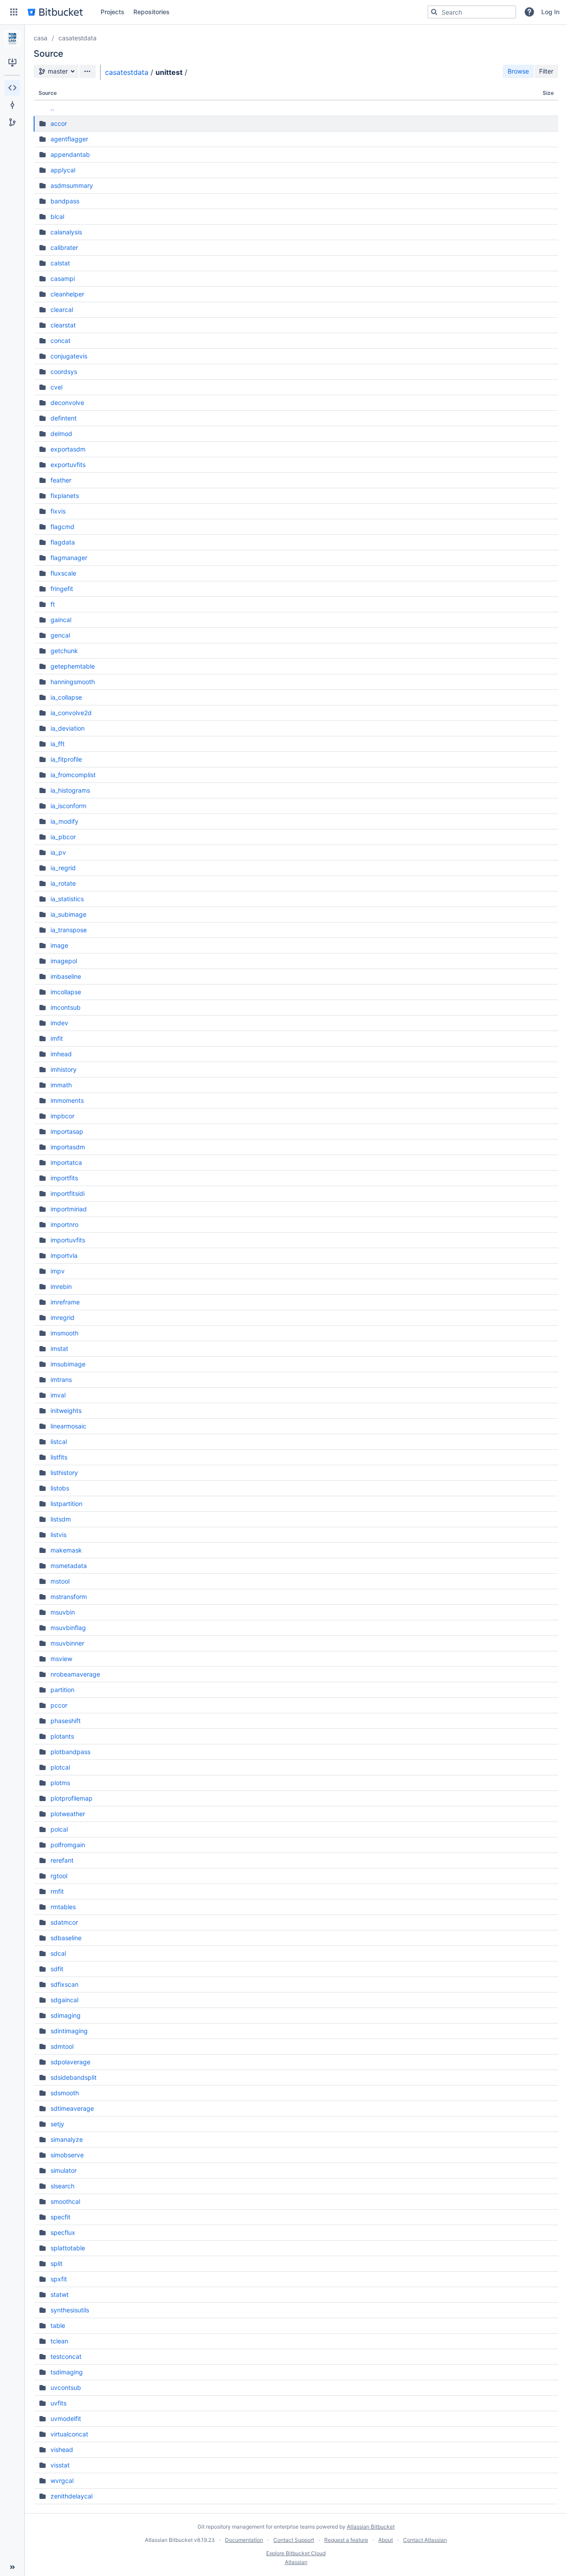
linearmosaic (68, 1426)
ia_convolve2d (71, 713)
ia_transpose (69, 930)
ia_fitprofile (66, 759)
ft (53, 604)
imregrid (62, 1317)
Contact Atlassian (425, 2540)
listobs (60, 1488)
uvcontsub (66, 2387)
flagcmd (62, 527)
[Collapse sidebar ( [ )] (12, 2567)
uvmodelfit (66, 2418)
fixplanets (65, 496)
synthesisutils (70, 2310)
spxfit (59, 2279)
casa (41, 38)
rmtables (63, 1907)
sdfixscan (64, 1984)
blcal (57, 216)
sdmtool (62, 2046)
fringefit (62, 589)
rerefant (62, 1860)
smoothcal (65, 2201)
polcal (59, 1829)
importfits (64, 1178)
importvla (64, 1255)
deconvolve (67, 403)
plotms (60, 1783)
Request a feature (346, 2540)
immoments (67, 1100)
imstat (59, 1348)
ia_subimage (68, 914)
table (58, 2325)
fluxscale (63, 573)
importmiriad (69, 1209)
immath (61, 1085)
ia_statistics (67, 899)
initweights (66, 1411)
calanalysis (66, 232)
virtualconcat (69, 2434)
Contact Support (294, 2540)
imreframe (65, 1302)
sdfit (57, 1969)
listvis (58, 1535)
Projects (113, 12)
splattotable (68, 2248)
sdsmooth (65, 2093)
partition (62, 1690)
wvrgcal (62, 2481)
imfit (57, 1038)
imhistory (64, 1069)
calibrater (64, 247)
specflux (63, 2232)
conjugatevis (69, 356)
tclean (59, 2341)
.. (52, 108)
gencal (60, 635)
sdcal (58, 1953)
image (59, 945)
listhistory (64, 1473)
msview (61, 1659)
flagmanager (69, 558)
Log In (550, 12)
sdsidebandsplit (74, 2077)
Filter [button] (546, 71)
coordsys (64, 372)
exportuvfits (68, 465)
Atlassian (296, 2562)
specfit (60, 2217)
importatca (66, 1162)
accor (59, 123)
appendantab (70, 154)
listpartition (66, 1504)
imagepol (64, 961)
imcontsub (66, 1007)
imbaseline (66, 976)
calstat (60, 263)
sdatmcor (64, 1922)
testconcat (66, 2356)
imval (58, 1395)
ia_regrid (63, 868)
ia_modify (64, 821)
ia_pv (58, 852)
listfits (59, 1457)
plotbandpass (70, 1752)
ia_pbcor (63, 837)
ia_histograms (70, 790)
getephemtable (73, 666)
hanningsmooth (73, 682)
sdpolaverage (70, 2062)
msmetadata (69, 1566)
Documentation (244, 2540)
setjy (57, 2124)
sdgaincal (64, 2000)
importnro (64, 1224)
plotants (62, 1736)
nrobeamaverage (75, 1674)
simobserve (67, 2155)
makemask (66, 1550)
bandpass (65, 201)
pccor (59, 1705)
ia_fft (58, 744)
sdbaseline (66, 1938)
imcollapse (66, 992)
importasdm (68, 1147)
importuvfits (68, 1240)
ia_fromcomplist (73, 775)
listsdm (61, 1519)
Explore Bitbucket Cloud (296, 2553)
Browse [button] (518, 71)
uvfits (58, 2403)
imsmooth (64, 1333)
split (56, 2263)
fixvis (58, 511)
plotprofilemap (72, 1798)
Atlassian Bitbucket (371, 2527)
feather (61, 480)
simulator (64, 2170)
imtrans (61, 1379)
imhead (61, 1054)
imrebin (61, 1286)
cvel (56, 387)
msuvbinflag (68, 1628)
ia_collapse (66, 697)
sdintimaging (69, 2031)
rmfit (57, 1891)
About (386, 2540)
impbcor (62, 1116)
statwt (60, 2294)
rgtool (59, 1876)
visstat (60, 2465)
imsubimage (68, 1364)
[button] (14, 12)
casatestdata (78, 38)
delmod (61, 434)
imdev (59, 1023)
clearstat (63, 325)
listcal (59, 1442)
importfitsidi (68, 1193)
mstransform (69, 1597)
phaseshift (66, 1721)
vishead (62, 2450)
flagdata (63, 542)
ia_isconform (68, 806)
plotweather (68, 1814)
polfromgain (68, 1845)
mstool (60, 1581)
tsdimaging (67, 2372)
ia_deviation (68, 728)
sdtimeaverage (72, 2108)
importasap (67, 1131)
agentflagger (69, 139)
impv (58, 1271)
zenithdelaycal (72, 2496)
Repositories (151, 12)
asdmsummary (72, 185)
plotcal (60, 1767)
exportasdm (68, 449)
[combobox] (472, 12)
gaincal (61, 620)
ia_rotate (63, 883)
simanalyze (67, 2139)
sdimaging (66, 2015)
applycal (63, 170)
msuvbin (63, 1612)
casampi (63, 278)
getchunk (64, 651)
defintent (64, 418)
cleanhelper (67, 294)
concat (60, 340)
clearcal (62, 309)
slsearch (62, 2186)
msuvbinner (67, 1643)
